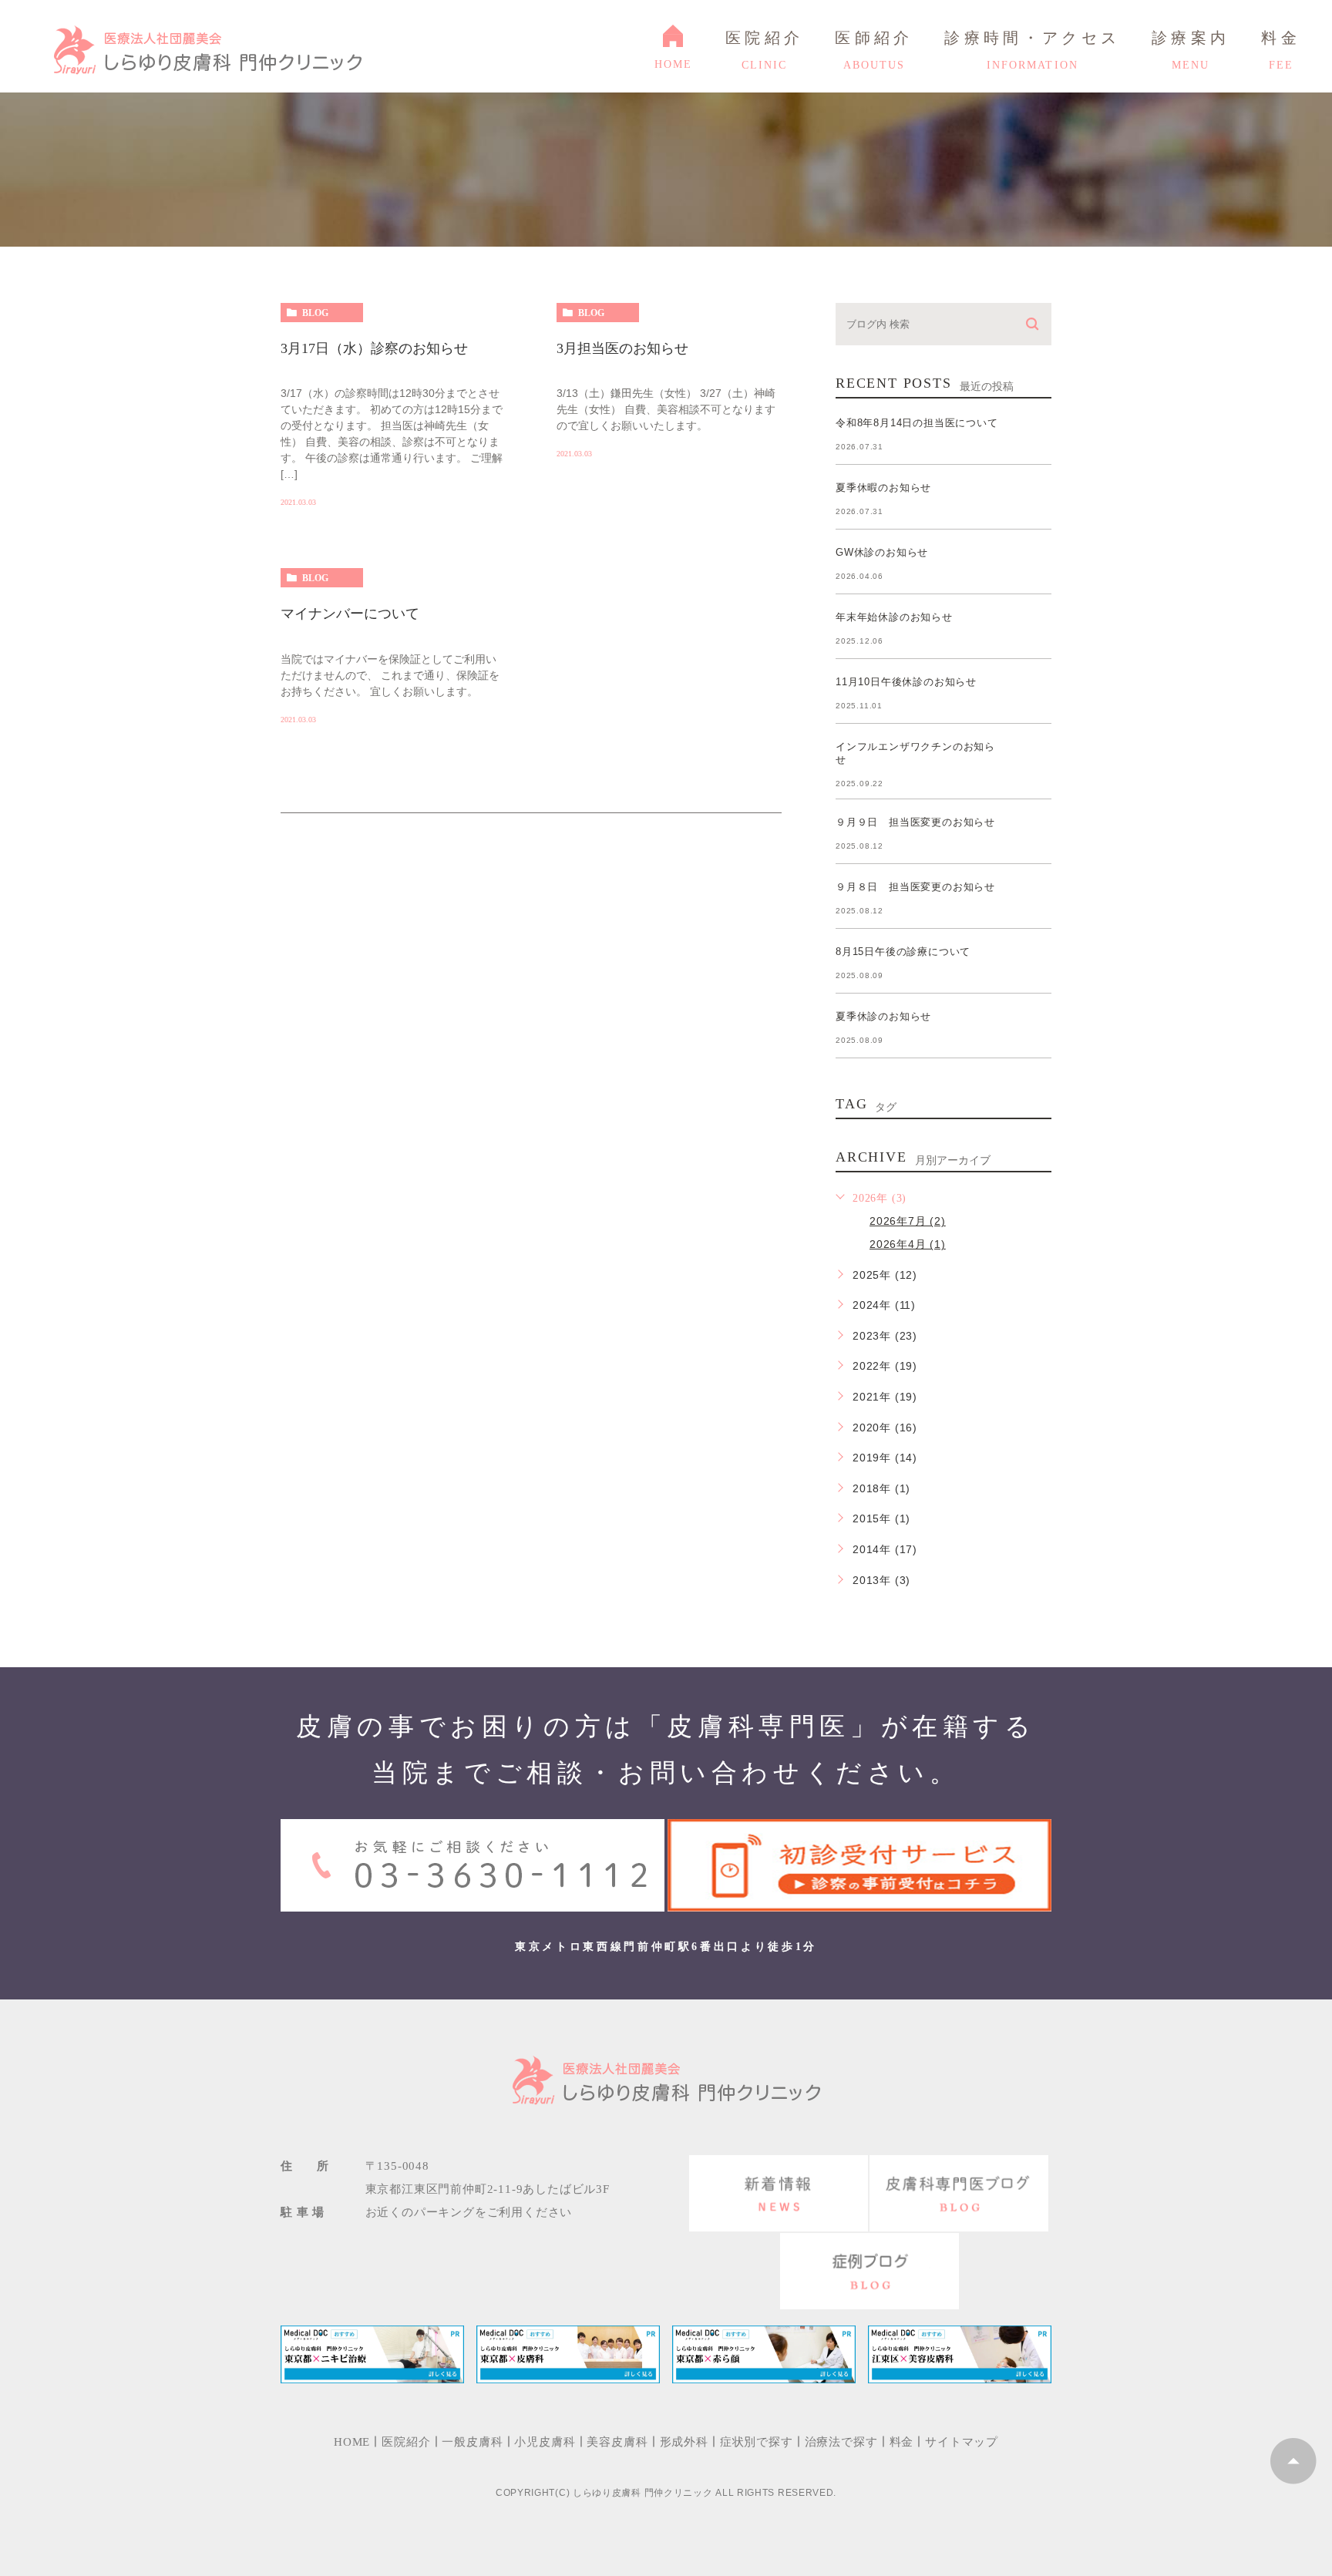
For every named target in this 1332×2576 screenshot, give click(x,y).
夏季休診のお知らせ (883, 1016)
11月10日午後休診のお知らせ (906, 682)
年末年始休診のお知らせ (894, 617)
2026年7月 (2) (908, 1221)
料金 (902, 2442)
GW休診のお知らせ (882, 552)
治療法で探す (841, 2442)
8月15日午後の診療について (903, 952)
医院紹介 (406, 2442)
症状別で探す (757, 2442)
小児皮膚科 (545, 2442)
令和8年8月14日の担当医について (917, 423)
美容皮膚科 (617, 2442)
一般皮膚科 (472, 2442)
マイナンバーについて (350, 614)
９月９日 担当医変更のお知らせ (915, 822)
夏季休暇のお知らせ (883, 488)
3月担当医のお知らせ (622, 348)
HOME (1027, 259)
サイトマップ (962, 2442)
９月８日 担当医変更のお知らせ (915, 887)
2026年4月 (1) (908, 1244)
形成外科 (684, 2442)
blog (315, 313)
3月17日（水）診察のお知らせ (374, 348)
